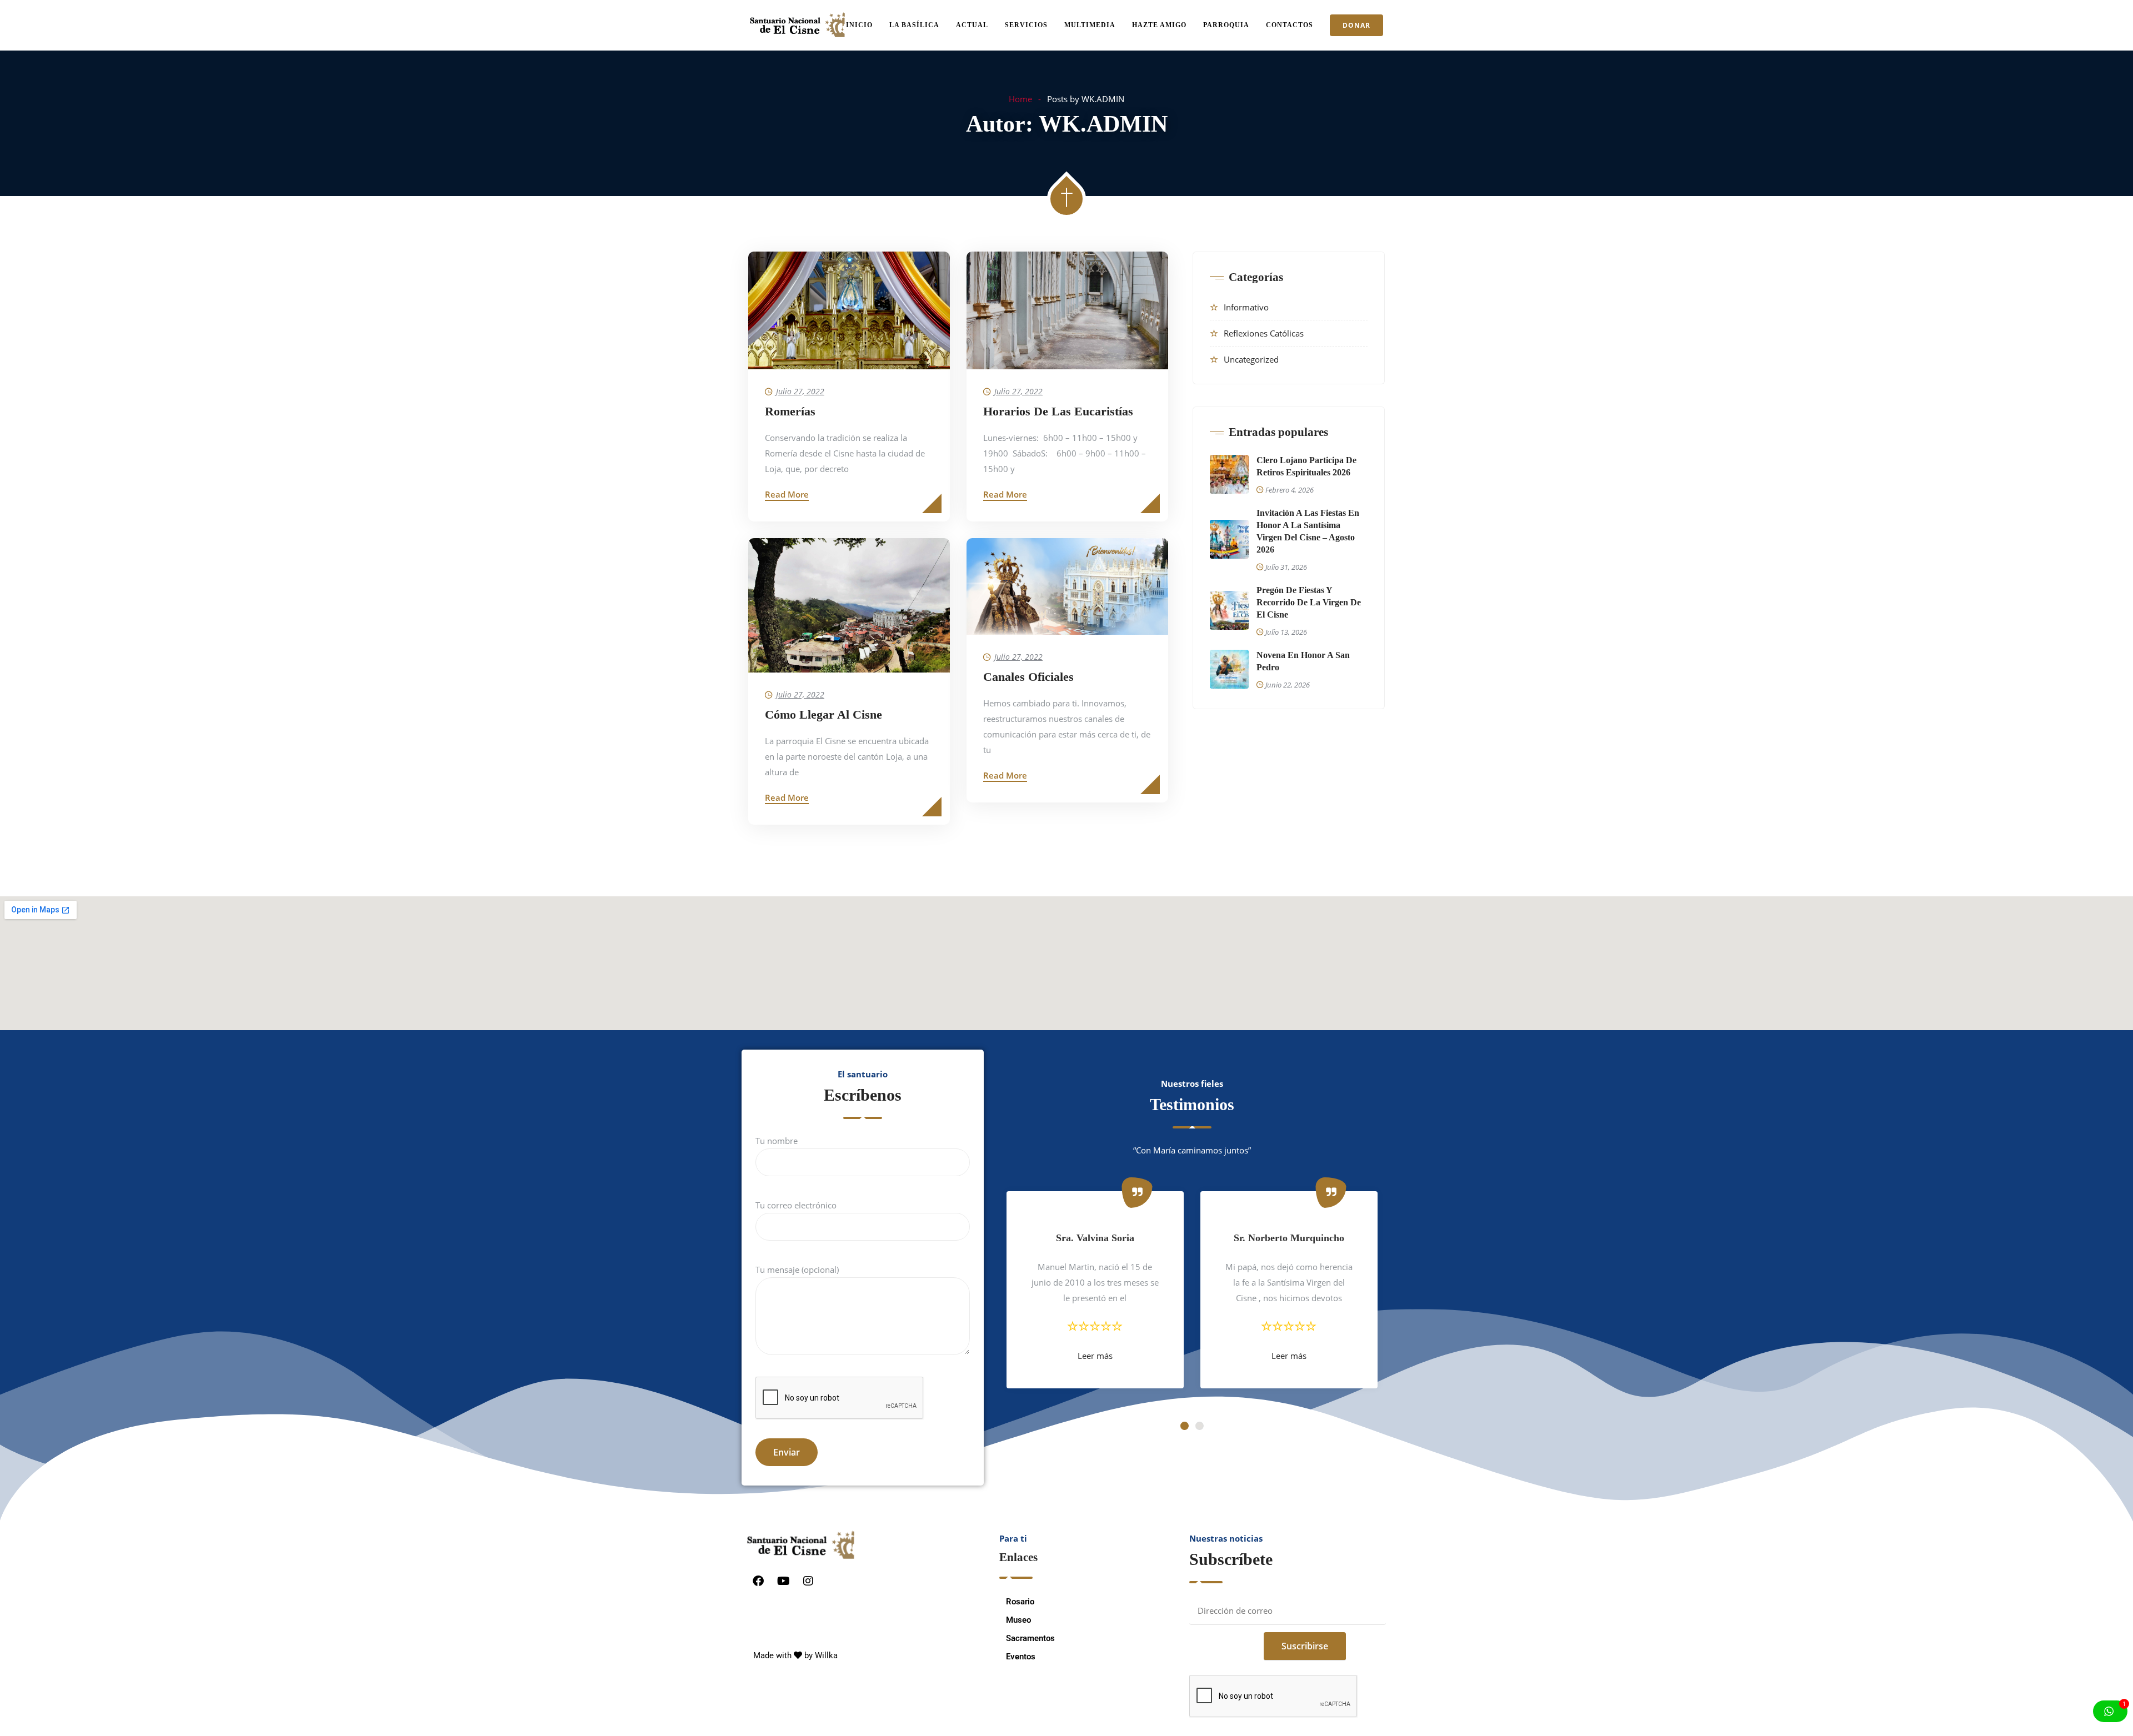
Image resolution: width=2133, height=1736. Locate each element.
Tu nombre (777, 1141)
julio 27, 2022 (800, 391)
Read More (787, 494)
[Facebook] (758, 1581)
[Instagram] (808, 1581)
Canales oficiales (1028, 677)
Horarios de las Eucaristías (1058, 411)
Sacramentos (1030, 1638)
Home (1020, 99)
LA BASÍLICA (914, 25)
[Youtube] (783, 1581)
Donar (1356, 25)
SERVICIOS (1026, 25)
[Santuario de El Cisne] (797, 26)
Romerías (790, 411)
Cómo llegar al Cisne (823, 714)
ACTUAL (972, 25)
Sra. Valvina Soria (1095, 1238)
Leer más (1095, 1356)
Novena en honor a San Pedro (1303, 661)
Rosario (1020, 1602)
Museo (1018, 1620)
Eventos (1021, 1657)
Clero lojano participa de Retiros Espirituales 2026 (1306, 466)
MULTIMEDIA (1090, 25)
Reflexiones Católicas (1264, 333)
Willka (826, 1655)
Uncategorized (1251, 359)
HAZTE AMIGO (1159, 25)
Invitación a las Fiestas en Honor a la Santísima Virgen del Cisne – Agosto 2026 (1308, 531)
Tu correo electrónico (796, 1205)
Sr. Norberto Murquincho (1289, 1238)
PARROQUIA (1226, 25)
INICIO (859, 25)
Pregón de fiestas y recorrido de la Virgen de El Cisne (1309, 602)
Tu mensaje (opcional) (797, 1270)
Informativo (1246, 307)
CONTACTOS (1290, 25)
